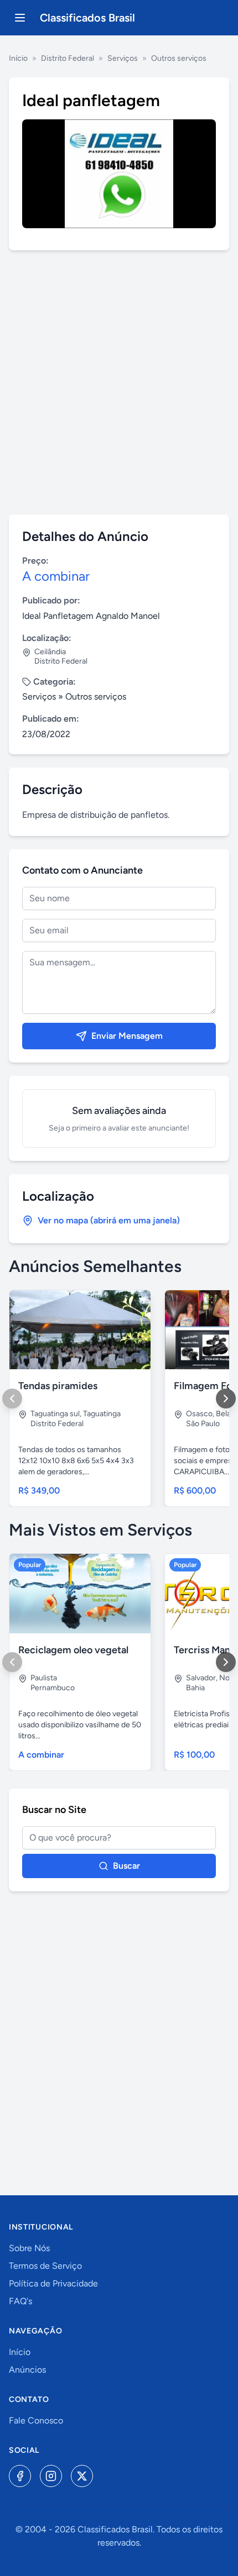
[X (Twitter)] (82, 2476)
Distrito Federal (68, 58)
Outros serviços (179, 58)
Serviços (123, 58)
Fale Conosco (36, 2420)
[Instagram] (51, 2476)
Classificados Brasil (87, 18)
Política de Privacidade (53, 2283)
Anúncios (27, 2370)
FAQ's (20, 2301)
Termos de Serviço (45, 2266)
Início (18, 58)
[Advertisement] (119, 382)
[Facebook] (20, 2476)
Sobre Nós (29, 2248)
